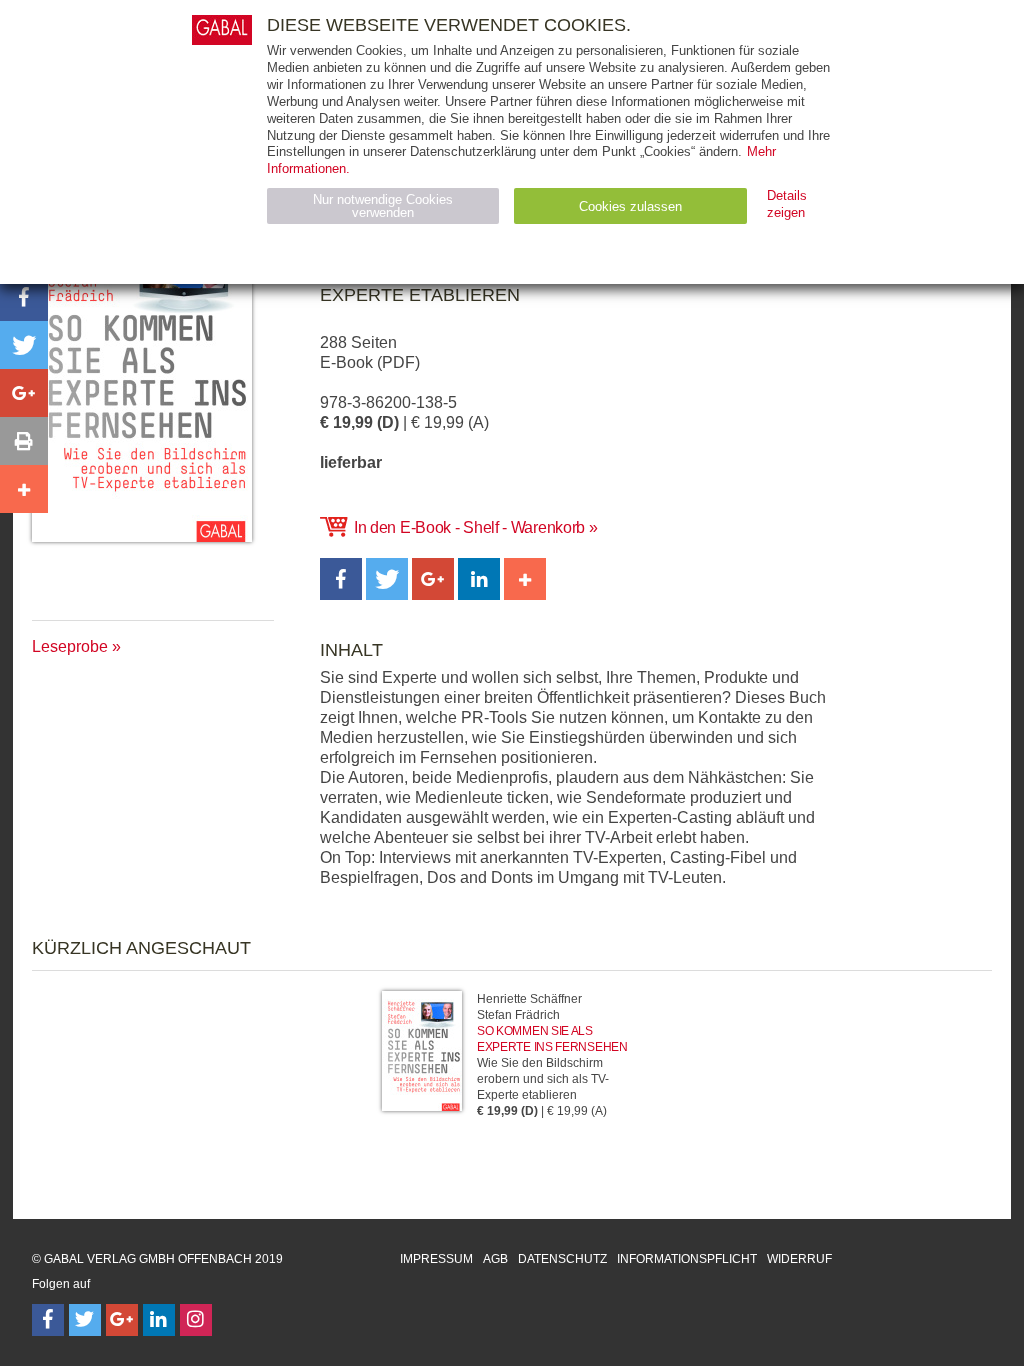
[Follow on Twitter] (85, 1320)
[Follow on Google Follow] (122, 1320)
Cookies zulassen (630, 206)
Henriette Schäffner (529, 999)
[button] (341, 579)
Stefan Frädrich (518, 1015)
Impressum (436, 1259)
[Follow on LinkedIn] (159, 1320)
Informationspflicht (687, 1259)
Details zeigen (787, 204)
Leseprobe (70, 646)
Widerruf (799, 1259)
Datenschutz (562, 1259)
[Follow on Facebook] (48, 1320)
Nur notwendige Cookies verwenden (383, 206)
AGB (495, 1259)
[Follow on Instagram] (196, 1320)
